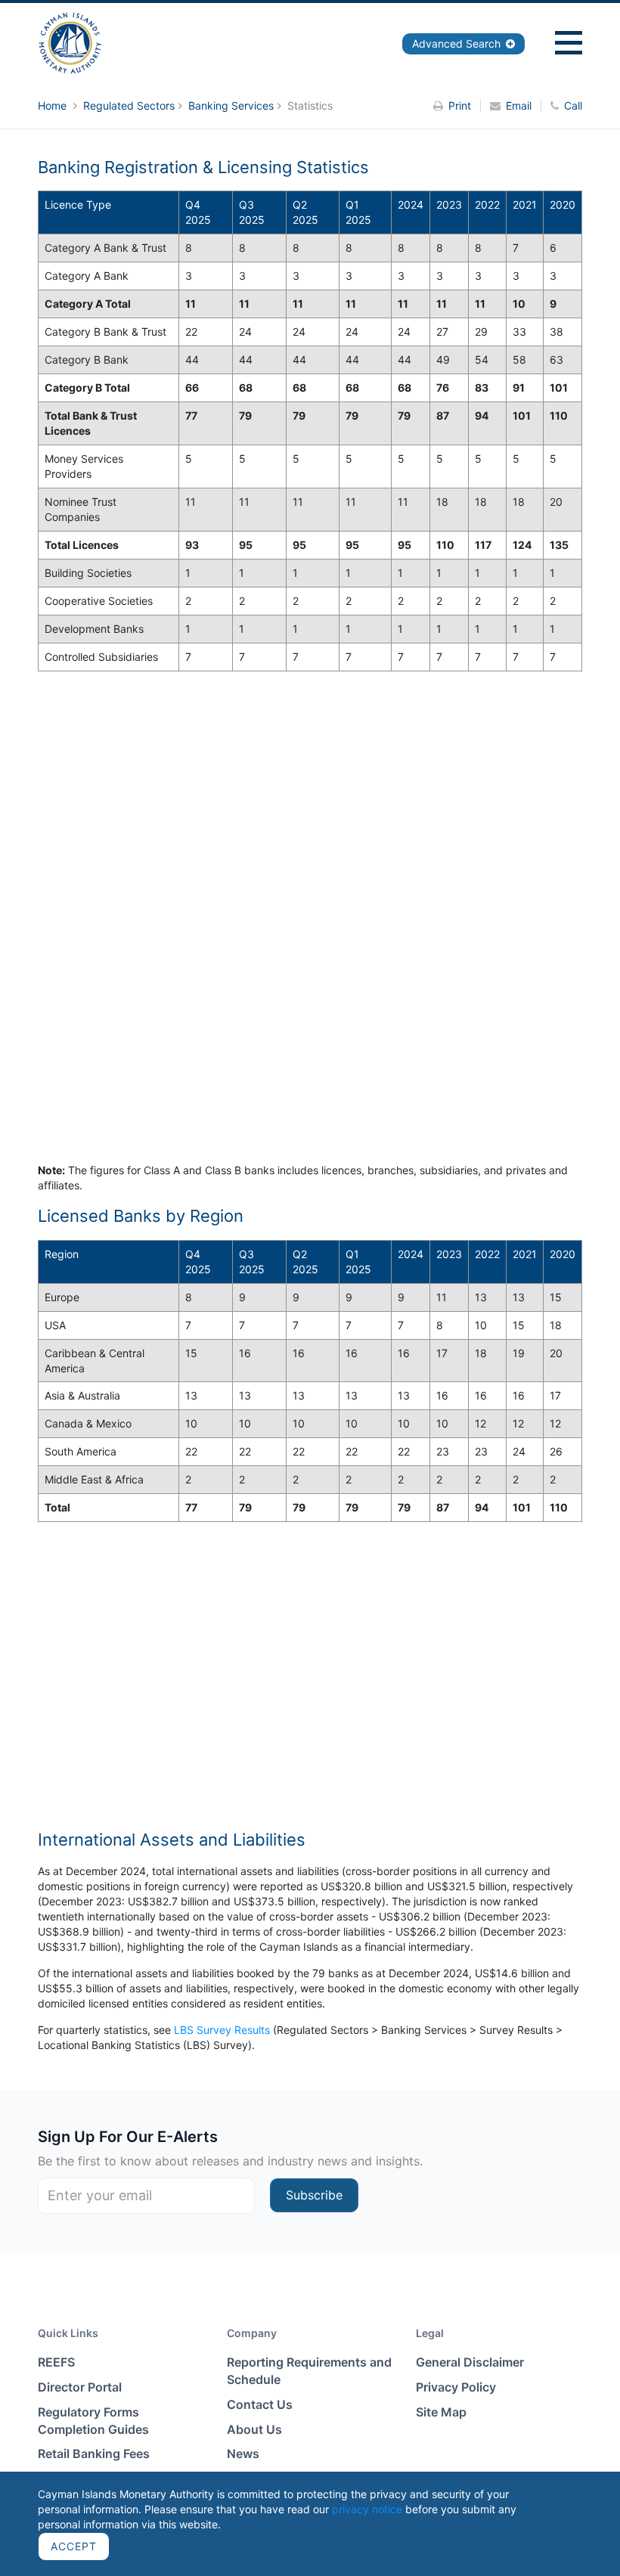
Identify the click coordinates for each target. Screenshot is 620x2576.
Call (573, 105)
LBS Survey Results (222, 2030)
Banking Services (231, 105)
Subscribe (314, 2195)
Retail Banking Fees (94, 2454)
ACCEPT (74, 2546)
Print (460, 105)
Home (54, 105)
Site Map (441, 2412)
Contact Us (260, 2404)
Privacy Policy (456, 2387)
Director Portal (80, 2387)
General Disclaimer (470, 2362)
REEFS (56, 2362)
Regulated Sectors (129, 105)
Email (519, 105)
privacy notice (367, 2509)
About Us (254, 2429)
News (243, 2454)
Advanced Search (458, 43)
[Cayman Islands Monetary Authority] (70, 42)
